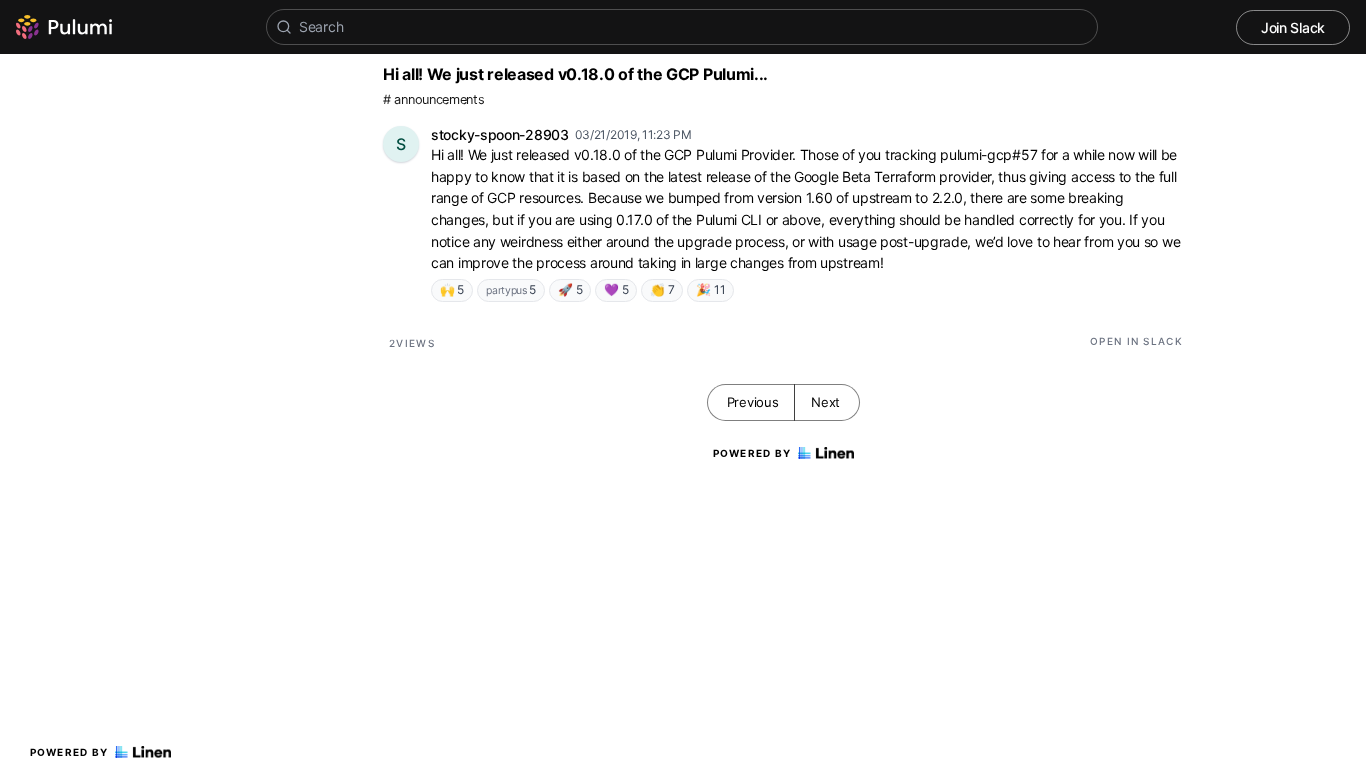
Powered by (69, 752)
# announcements (434, 99)
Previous (753, 402)
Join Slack (1293, 27)
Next (825, 402)
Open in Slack (1136, 341)
